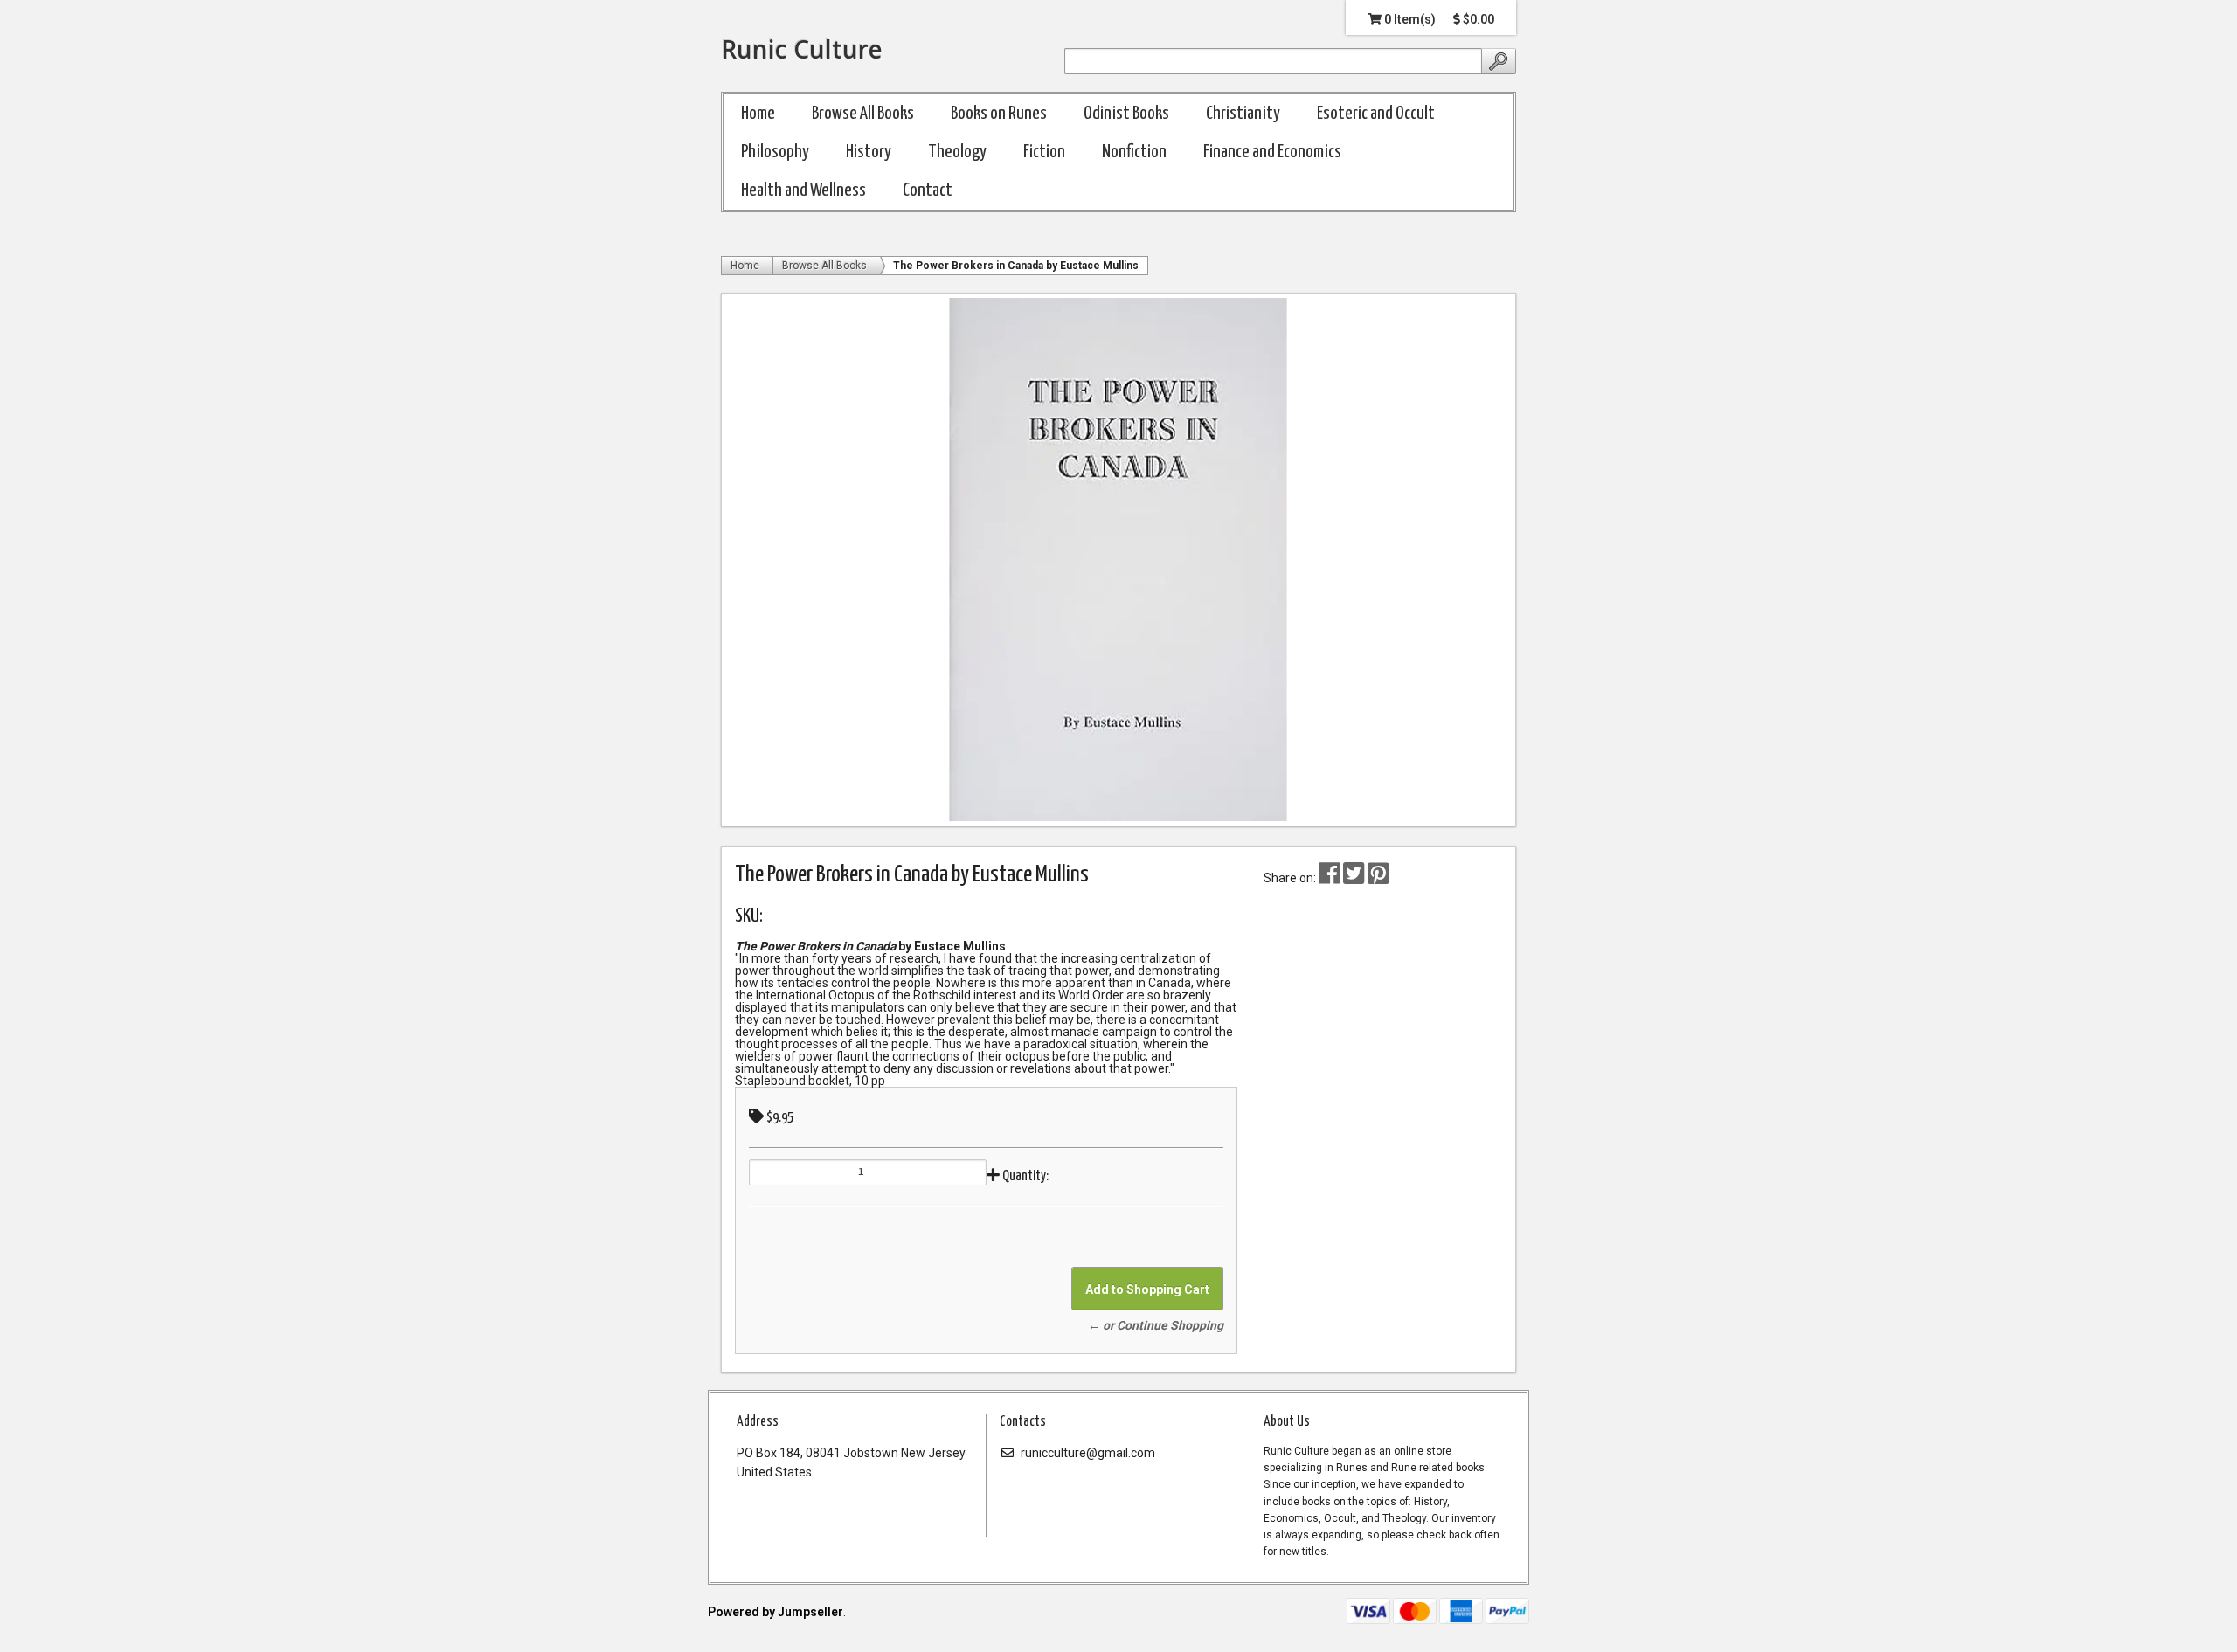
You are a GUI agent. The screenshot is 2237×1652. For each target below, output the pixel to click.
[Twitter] (1355, 878)
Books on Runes (999, 114)
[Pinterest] (1378, 878)
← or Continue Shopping (1156, 1325)
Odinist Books (1126, 114)
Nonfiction (1134, 152)
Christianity (1243, 114)
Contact (928, 190)
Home (758, 114)
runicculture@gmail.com (1087, 1453)
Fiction (1044, 152)
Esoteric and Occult (1376, 114)
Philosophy (775, 152)
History (869, 152)
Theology (957, 152)
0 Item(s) (1409, 19)
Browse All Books (863, 114)
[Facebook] (1330, 878)
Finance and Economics (1272, 152)
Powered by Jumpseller (776, 1612)
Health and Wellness (803, 190)
